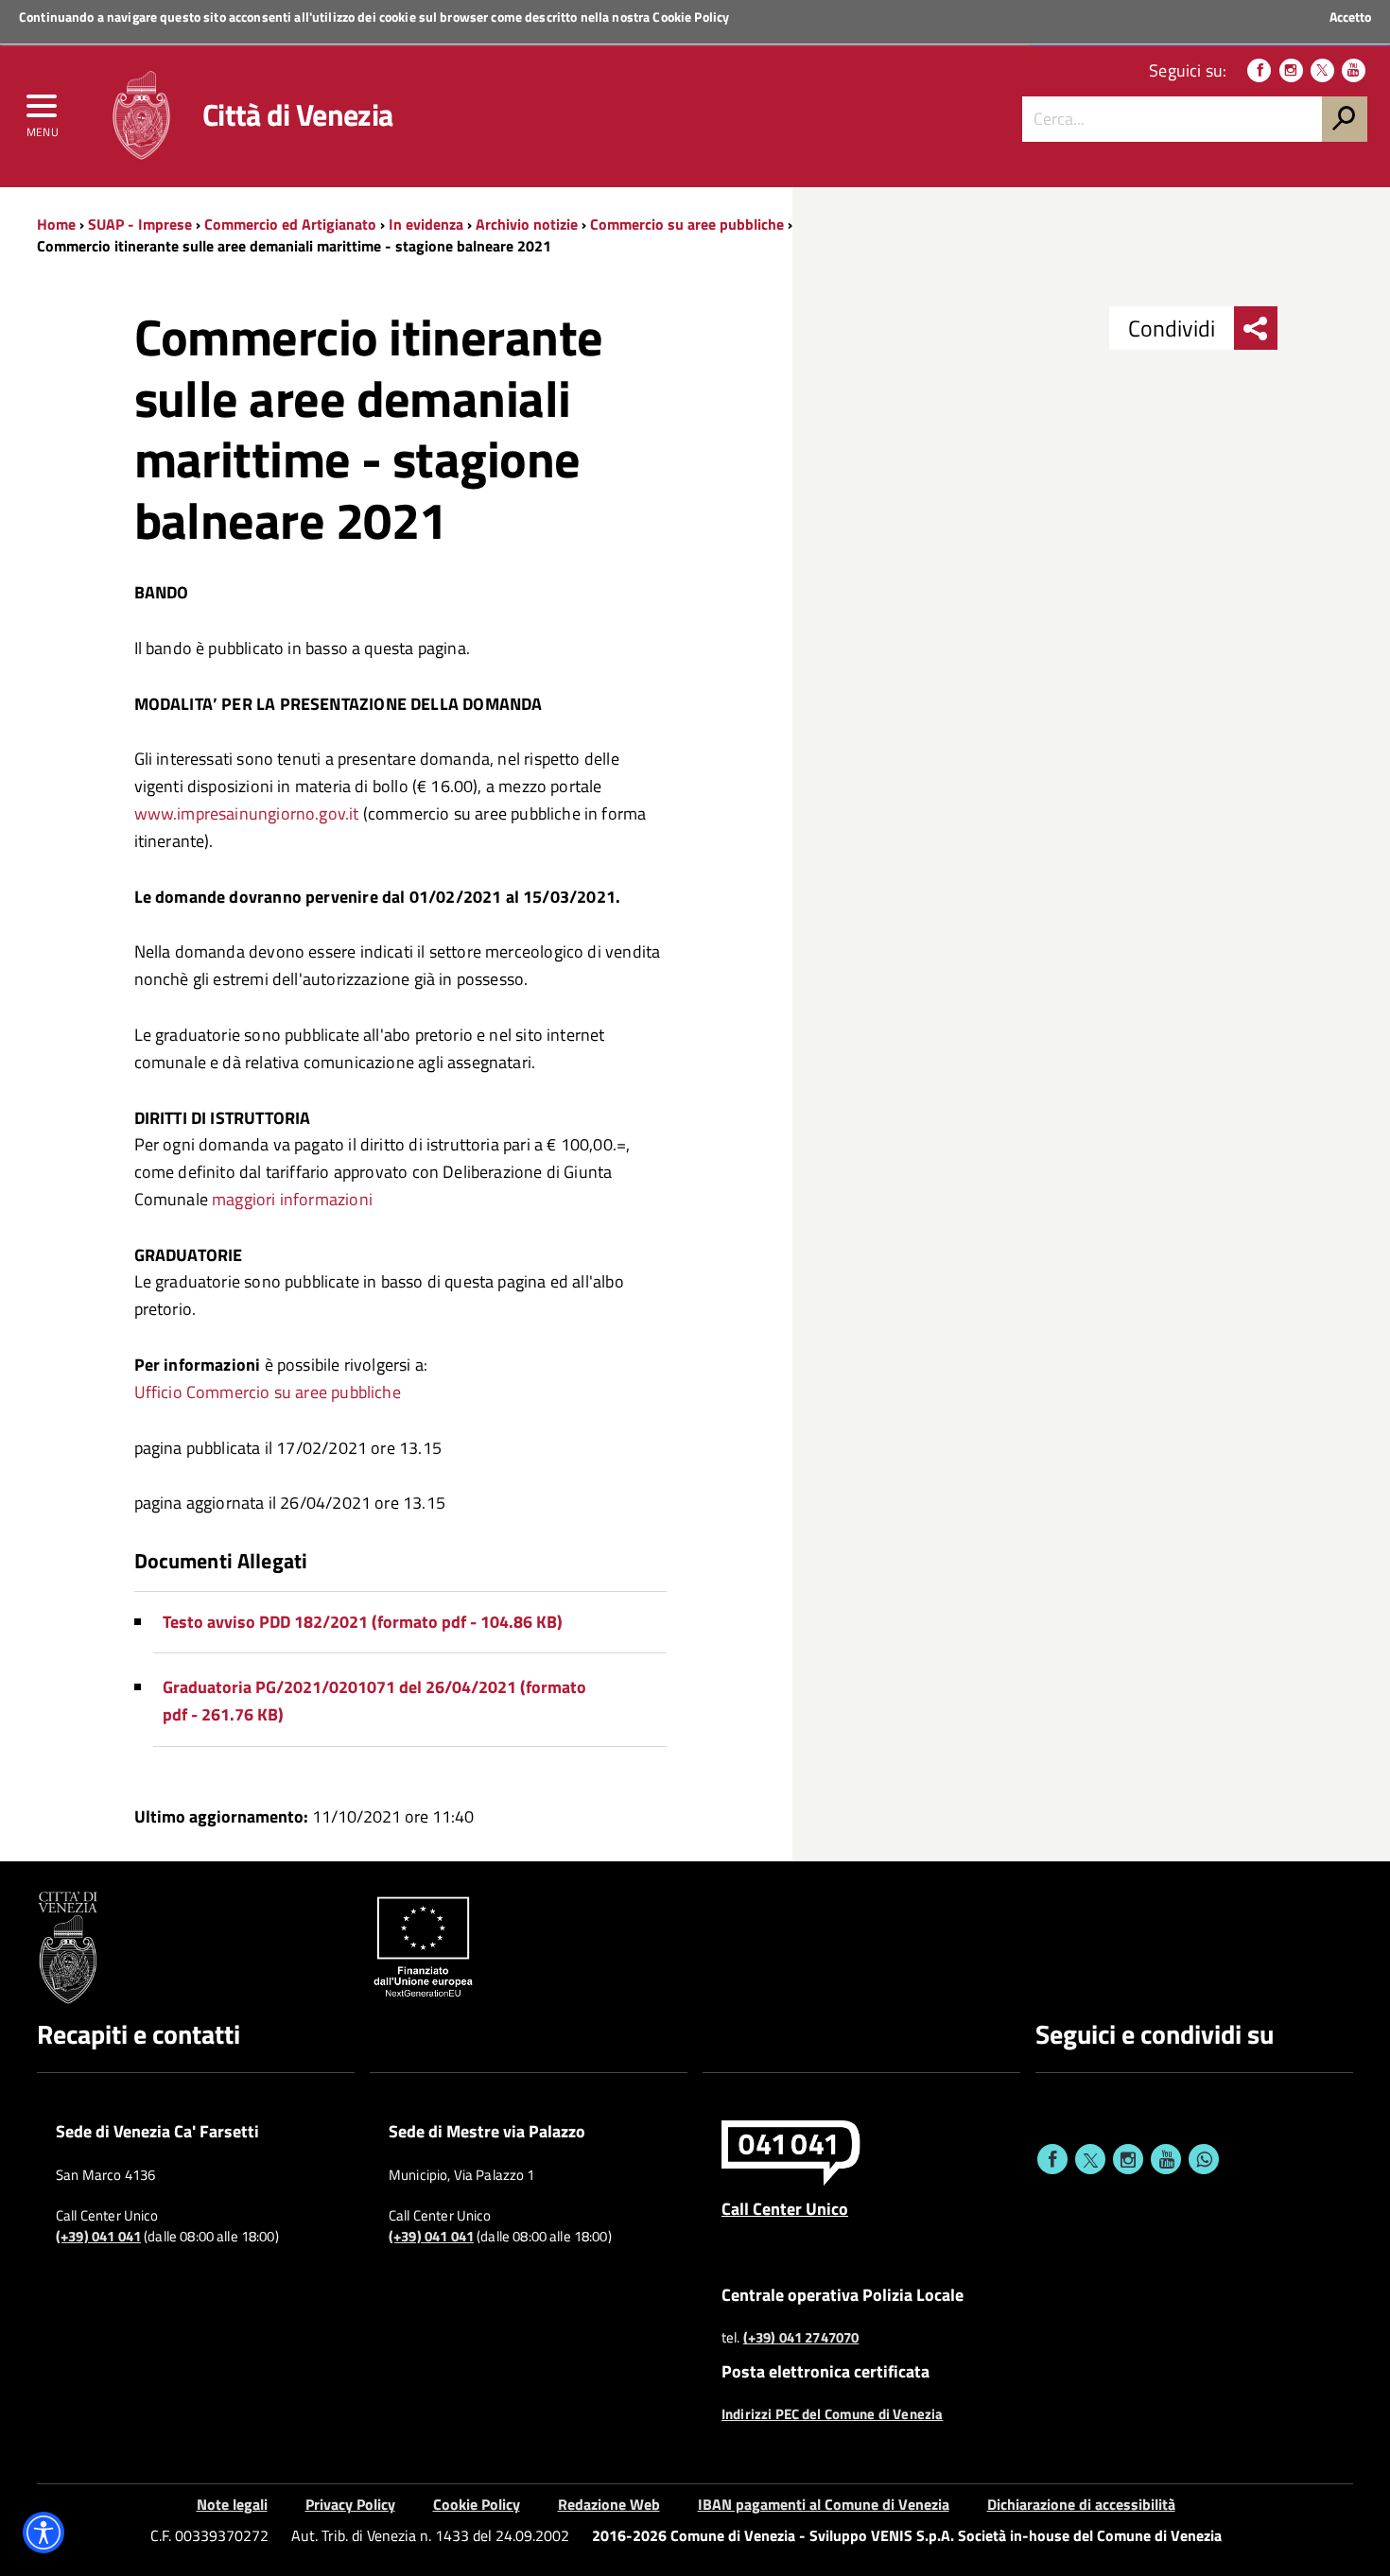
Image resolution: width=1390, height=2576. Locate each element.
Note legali (232, 2504)
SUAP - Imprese (140, 224)
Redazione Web (609, 2504)
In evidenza (426, 224)
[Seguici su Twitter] (1322, 70)
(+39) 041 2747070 (801, 2338)
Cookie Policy (691, 17)
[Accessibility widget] (43, 2533)
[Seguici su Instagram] (1291, 70)
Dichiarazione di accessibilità (1081, 2504)
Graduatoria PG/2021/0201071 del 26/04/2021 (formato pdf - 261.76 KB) (374, 1701)
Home (56, 224)
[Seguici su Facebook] (1259, 70)
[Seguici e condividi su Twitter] (1090, 2159)
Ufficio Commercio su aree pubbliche (268, 1392)
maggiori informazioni (292, 1199)
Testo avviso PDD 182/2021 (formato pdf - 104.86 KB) (363, 1622)
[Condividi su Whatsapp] (1204, 2159)
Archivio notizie (527, 224)
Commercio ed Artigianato (290, 224)
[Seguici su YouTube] (1354, 70)
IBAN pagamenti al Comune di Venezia (824, 2504)
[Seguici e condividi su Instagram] (1128, 2159)
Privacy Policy (350, 2504)
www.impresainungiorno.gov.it (247, 813)
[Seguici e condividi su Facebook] (1052, 2159)
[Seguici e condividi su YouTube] (1166, 2159)
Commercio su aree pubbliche (687, 224)
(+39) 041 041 (98, 2237)
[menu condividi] (1256, 328)
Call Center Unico (785, 2208)
